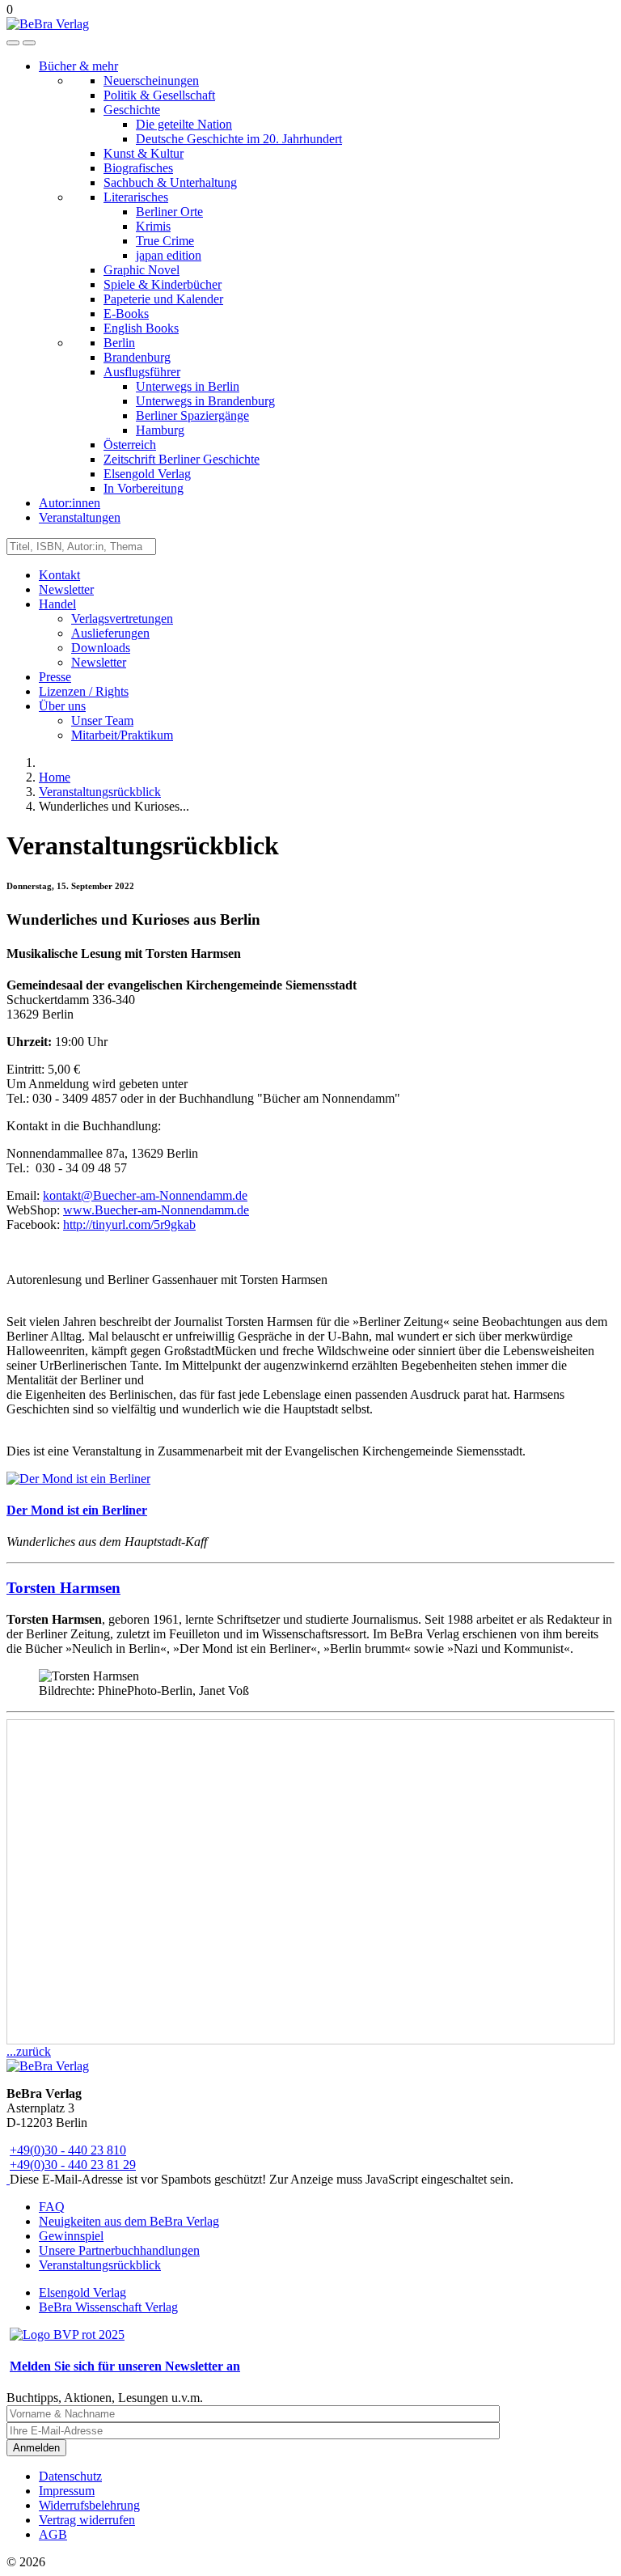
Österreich (130, 445)
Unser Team (102, 720)
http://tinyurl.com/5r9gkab (129, 1224)
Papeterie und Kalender (163, 299)
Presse (55, 677)
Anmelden (36, 2448)
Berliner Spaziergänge (192, 415)
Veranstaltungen (80, 517)
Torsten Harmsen (63, 1588)
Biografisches (138, 168)
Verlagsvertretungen (122, 619)
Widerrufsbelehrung (89, 2505)
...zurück (29, 2051)
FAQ (52, 2207)
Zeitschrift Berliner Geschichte (182, 459)
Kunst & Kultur (144, 153)
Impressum (67, 2491)
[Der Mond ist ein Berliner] (78, 1479)
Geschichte (132, 110)
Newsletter (66, 589)
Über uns (62, 706)
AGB (53, 2534)
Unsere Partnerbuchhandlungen (119, 2250)
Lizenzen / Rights (84, 691)
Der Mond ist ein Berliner (77, 1510)
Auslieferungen (110, 633)
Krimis (153, 226)
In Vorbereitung (144, 488)
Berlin (119, 343)
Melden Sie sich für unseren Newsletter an (125, 2366)
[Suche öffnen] (13, 43)
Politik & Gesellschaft (159, 95)
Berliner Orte (169, 212)
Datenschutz (70, 2476)
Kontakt (59, 575)
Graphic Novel (142, 270)
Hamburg (160, 430)
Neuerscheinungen (151, 80)
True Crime (165, 241)
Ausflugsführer (142, 372)
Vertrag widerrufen (87, 2520)
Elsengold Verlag (147, 474)
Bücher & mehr (78, 66)
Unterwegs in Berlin (188, 386)
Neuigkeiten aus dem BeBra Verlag (129, 2221)
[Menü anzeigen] (29, 43)
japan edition (169, 255)
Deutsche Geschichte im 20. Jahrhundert (239, 139)
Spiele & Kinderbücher (163, 284)
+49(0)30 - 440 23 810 (68, 2150)
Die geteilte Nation (184, 124)
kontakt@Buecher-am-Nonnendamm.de (145, 1195)
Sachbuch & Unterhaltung (170, 182)
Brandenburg (137, 357)
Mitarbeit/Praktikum (122, 735)
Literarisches (136, 197)
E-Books (126, 314)
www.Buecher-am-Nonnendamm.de (156, 1210)
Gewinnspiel (71, 2236)
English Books (141, 328)
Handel (57, 604)
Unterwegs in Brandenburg (205, 401)
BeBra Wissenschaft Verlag (108, 2307)
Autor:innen (70, 503)
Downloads (101, 648)
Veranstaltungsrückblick (100, 2265)
